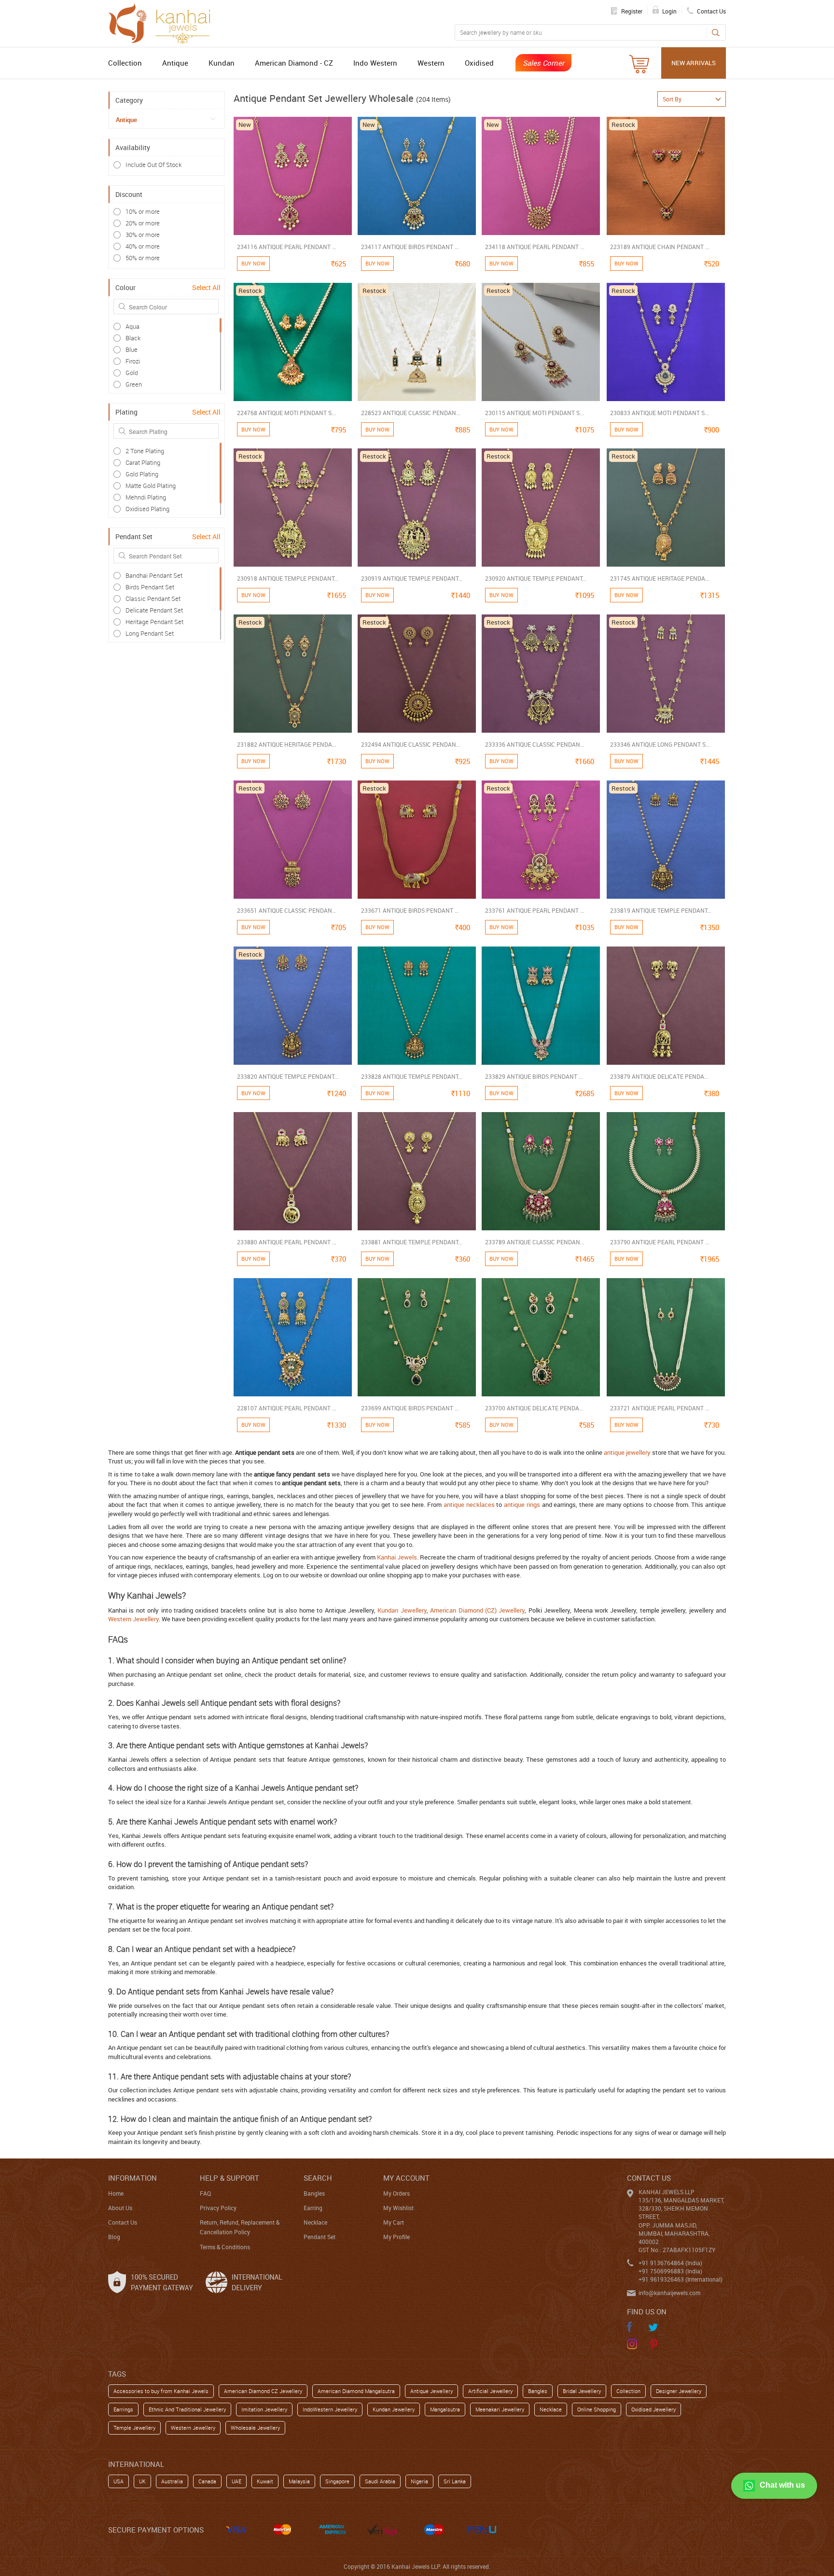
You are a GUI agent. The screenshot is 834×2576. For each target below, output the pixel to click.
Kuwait (265, 2481)
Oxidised (479, 63)
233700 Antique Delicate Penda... (534, 1408)
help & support (229, 2178)
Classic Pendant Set (153, 599)
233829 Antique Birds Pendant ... (534, 1076)
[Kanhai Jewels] (164, 22)
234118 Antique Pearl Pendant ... (535, 247)
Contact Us (123, 2222)
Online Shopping (597, 2409)
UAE (236, 2481)
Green (134, 384)
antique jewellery (627, 1452)
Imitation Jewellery (264, 2409)
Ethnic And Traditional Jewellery (187, 2409)
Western (431, 63)
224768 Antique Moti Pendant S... (286, 413)
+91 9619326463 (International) (681, 2279)
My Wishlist (398, 2208)
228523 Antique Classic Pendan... (411, 413)
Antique (175, 63)
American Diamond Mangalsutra (356, 2391)
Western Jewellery (133, 1619)
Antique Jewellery (431, 2391)
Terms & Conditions (225, 2247)
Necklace (315, 2222)
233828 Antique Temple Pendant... (412, 1076)
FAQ (205, 2193)
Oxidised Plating (147, 509)
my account (406, 2178)
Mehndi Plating (146, 497)
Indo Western (375, 63)
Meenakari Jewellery (500, 2409)
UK (142, 2481)
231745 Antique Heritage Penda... (660, 578)
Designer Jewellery (679, 2391)
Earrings (123, 2409)
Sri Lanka (455, 2481)
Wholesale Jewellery (255, 2428)
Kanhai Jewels (397, 1557)
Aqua (132, 326)
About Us (120, 2208)
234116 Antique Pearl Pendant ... (287, 247)
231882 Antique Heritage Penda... (287, 744)
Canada (207, 2481)
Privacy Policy (218, 2208)
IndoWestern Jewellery (330, 2409)
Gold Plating (142, 474)
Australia (172, 2481)
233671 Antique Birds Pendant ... (410, 910)
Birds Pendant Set (150, 587)
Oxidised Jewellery (653, 2409)
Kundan (222, 63)
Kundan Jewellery (402, 1610)
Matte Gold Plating (151, 486)
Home (116, 2193)
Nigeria (419, 2481)
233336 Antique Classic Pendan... (535, 744)
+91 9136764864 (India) (670, 2263)
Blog (114, 2237)
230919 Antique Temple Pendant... (412, 578)
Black (133, 338)
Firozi (133, 361)
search (318, 2178)
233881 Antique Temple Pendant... (412, 1242)
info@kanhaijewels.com (669, 2293)
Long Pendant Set (150, 633)
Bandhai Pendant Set (154, 575)
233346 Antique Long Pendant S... (660, 744)
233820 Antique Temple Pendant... (288, 1076)
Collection (125, 63)
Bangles (314, 2193)
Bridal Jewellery (582, 2391)
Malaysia (299, 2481)
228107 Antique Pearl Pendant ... (287, 1408)
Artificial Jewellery (490, 2391)
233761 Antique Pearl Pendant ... (535, 910)
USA (118, 2481)
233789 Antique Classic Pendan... (535, 1242)
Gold (132, 373)
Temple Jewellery (134, 2428)
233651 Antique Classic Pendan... (287, 910)
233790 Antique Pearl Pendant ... (660, 1242)
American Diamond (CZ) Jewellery (477, 1610)
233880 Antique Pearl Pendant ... (287, 1242)
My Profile (396, 2237)
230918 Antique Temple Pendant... (288, 578)
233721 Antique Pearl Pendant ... (660, 1408)
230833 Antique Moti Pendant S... (660, 413)
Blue (132, 349)
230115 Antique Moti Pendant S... (535, 413)
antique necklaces (469, 1504)
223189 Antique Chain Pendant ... (660, 247)
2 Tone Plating (145, 451)
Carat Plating (143, 462)
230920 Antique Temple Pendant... (536, 578)
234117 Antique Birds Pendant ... (410, 247)
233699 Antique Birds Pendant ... (410, 1408)
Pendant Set (320, 2237)
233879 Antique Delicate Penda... (659, 1076)
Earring (313, 2208)
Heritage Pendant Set (154, 622)
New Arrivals (694, 63)
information (132, 2178)
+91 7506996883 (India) (670, 2271)
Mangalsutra (445, 2409)
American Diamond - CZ (294, 63)
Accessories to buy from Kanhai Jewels (161, 2391)
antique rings (522, 1504)
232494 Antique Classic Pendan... (411, 744)
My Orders (396, 2193)
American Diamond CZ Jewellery (263, 2391)
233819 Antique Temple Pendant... (661, 910)
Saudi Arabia (380, 2481)
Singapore (337, 2481)
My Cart (394, 2222)
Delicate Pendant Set (154, 610)
